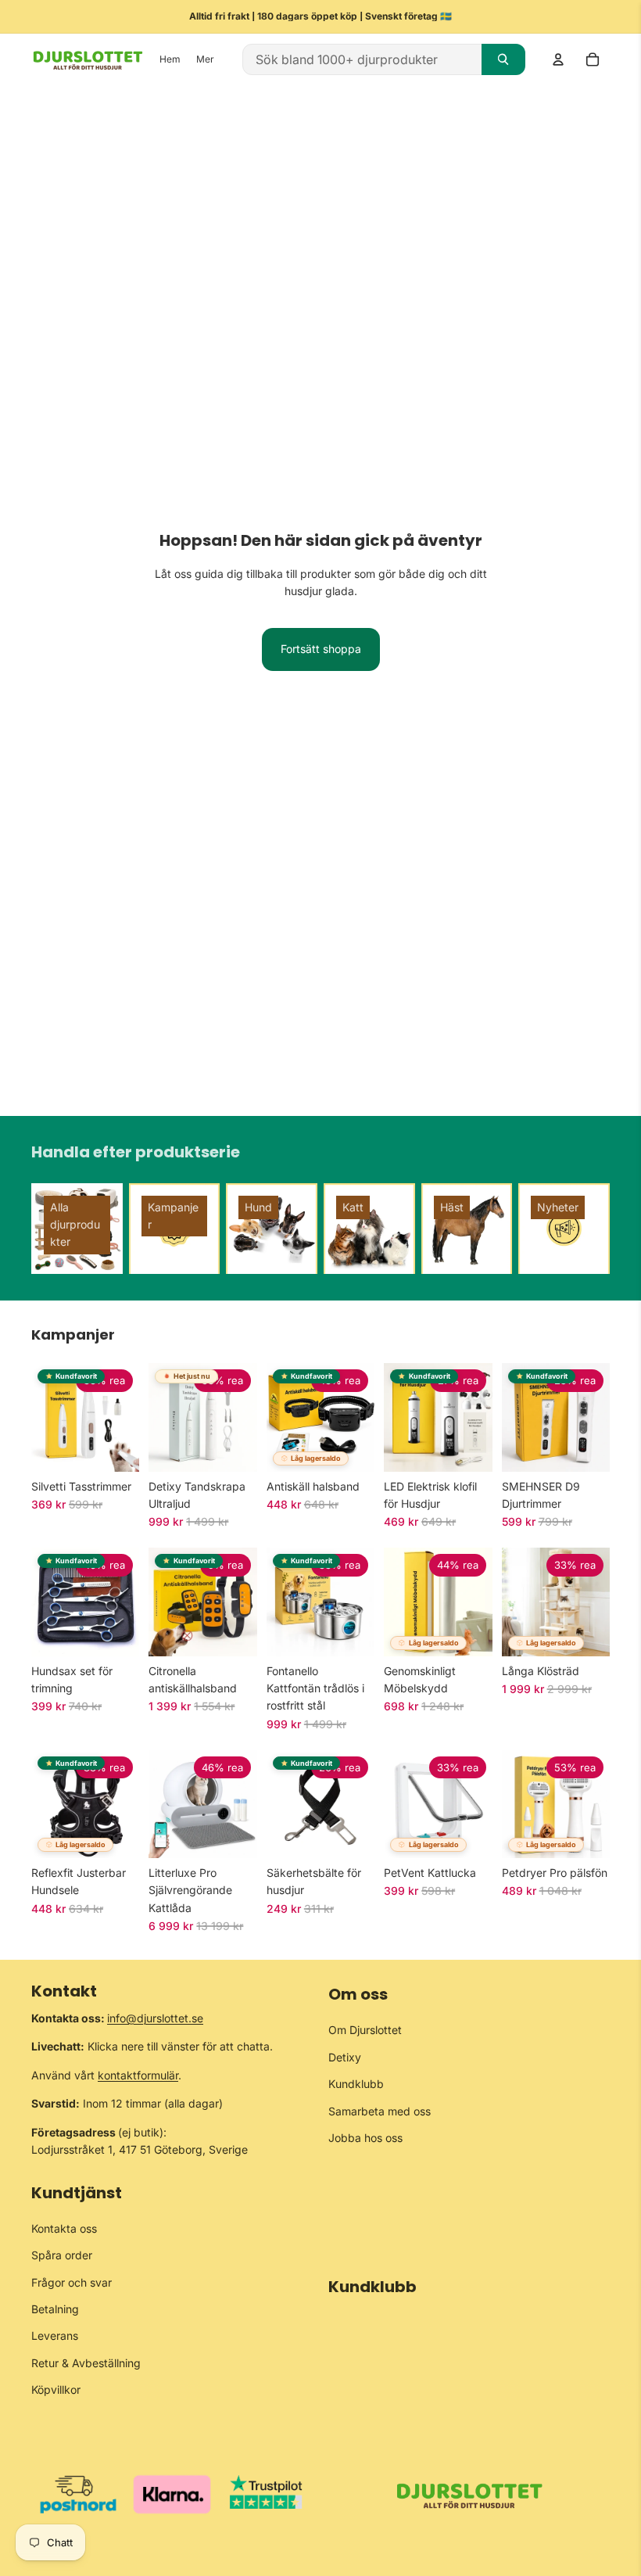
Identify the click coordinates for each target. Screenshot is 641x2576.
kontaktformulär (138, 2074)
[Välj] (116, 1448)
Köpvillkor (56, 2389)
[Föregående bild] (48, 1417)
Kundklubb (356, 2084)
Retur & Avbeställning (86, 2362)
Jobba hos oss (365, 2137)
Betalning (55, 2308)
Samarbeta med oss (380, 2110)
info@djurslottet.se (155, 2018)
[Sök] (503, 59)
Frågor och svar (72, 2282)
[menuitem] (205, 60)
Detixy (345, 2056)
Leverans (55, 2336)
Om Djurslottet (365, 2030)
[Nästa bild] (122, 1417)
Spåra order (62, 2255)
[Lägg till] (233, 1448)
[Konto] (558, 59)
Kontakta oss (64, 2228)
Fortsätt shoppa (321, 649)
